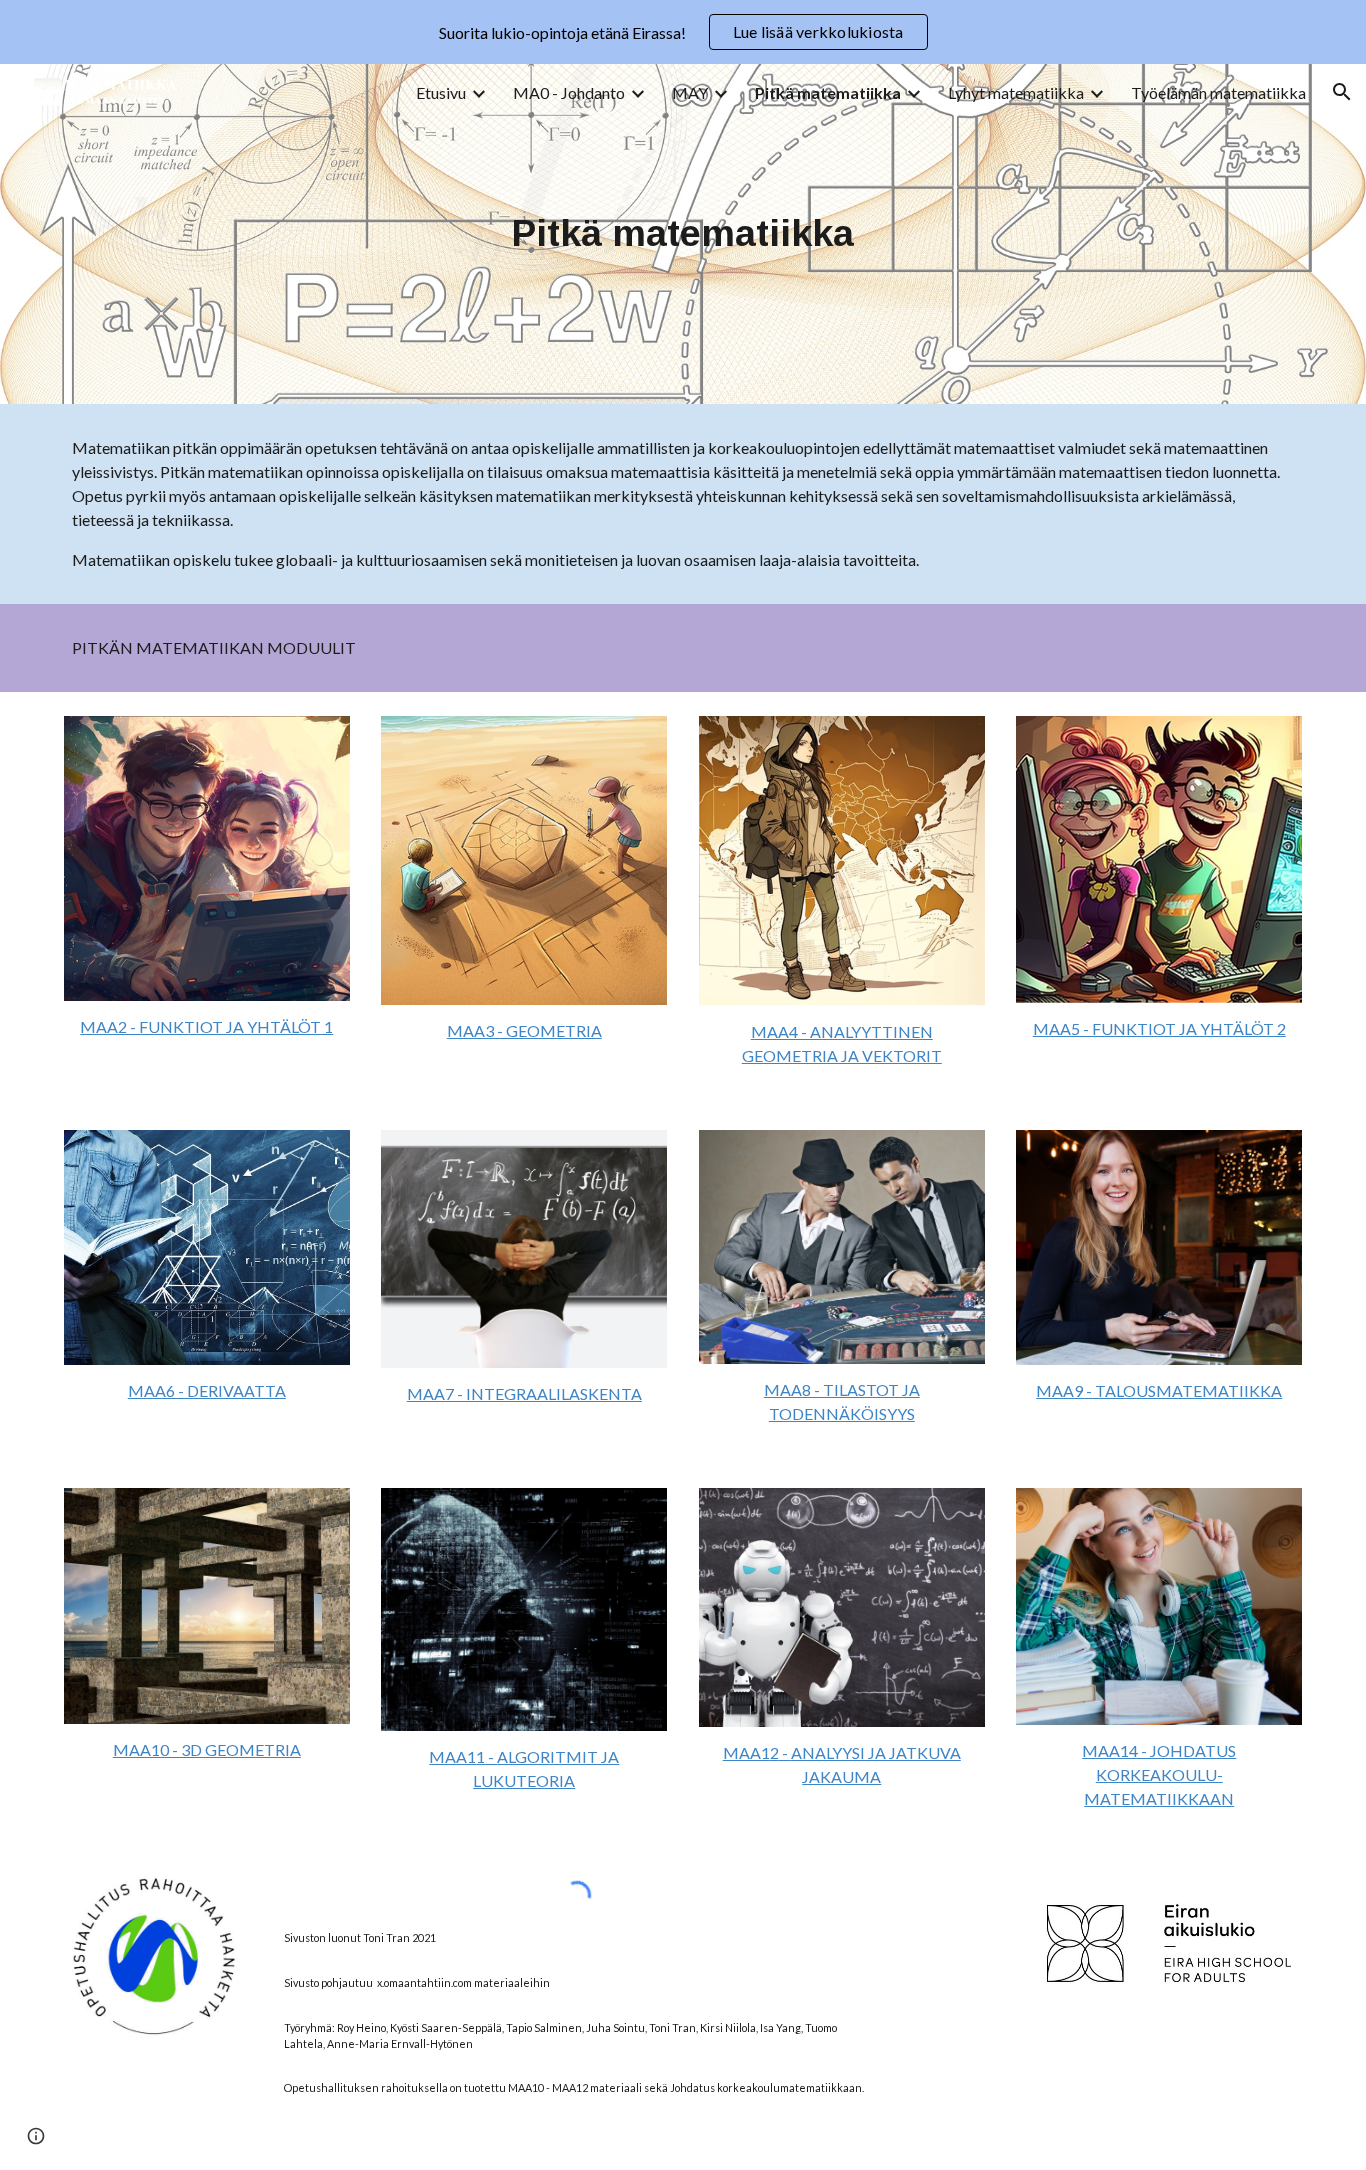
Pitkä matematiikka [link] (828, 92)
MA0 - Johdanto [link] (569, 92)
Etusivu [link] (441, 92)
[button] (1342, 92)
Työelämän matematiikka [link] (1218, 92)
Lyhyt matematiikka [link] (1016, 92)
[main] (683, 234)
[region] (683, 32)
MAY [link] (690, 92)
